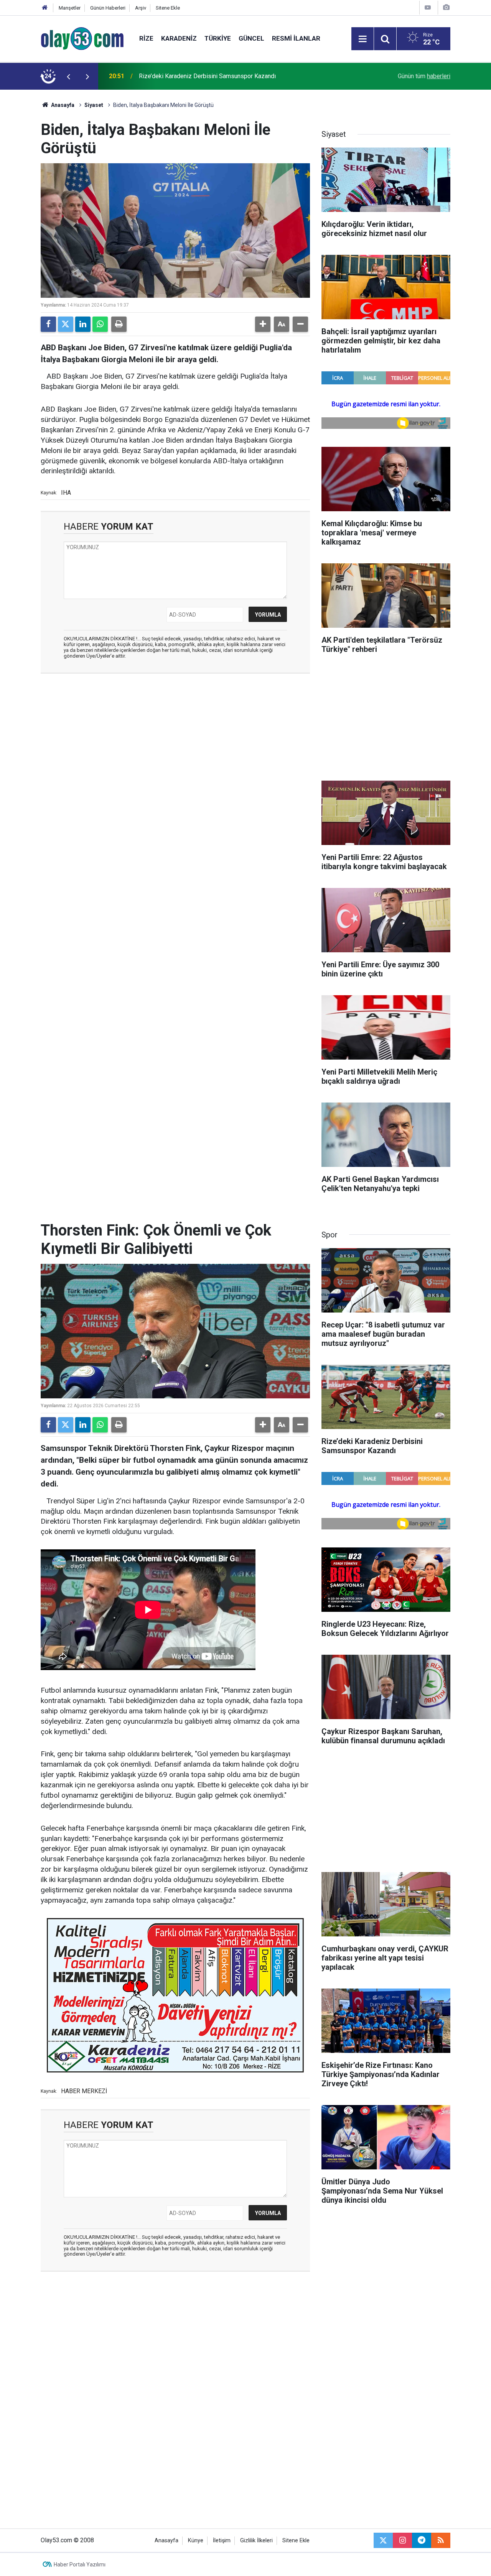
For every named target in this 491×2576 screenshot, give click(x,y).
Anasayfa (62, 105)
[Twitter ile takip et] (383, 2540)
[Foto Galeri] (446, 7)
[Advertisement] (175, 735)
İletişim (222, 2541)
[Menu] (362, 39)
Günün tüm (424, 76)
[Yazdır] (119, 324)
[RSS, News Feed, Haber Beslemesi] (441, 2540)
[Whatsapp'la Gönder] (100, 324)
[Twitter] (66, 324)
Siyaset (94, 105)
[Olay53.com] (82, 38)
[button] (263, 324)
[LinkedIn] (83, 324)
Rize (146, 38)
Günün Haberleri (108, 8)
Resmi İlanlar (296, 38)
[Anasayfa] (45, 8)
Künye (196, 2541)
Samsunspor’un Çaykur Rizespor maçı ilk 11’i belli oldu (212, 76)
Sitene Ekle (168, 8)
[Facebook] (48, 324)
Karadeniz (179, 38)
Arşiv (141, 8)
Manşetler (70, 8)
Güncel (251, 38)
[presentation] (68, 76)
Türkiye (218, 38)
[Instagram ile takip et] (402, 2540)
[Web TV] (428, 7)
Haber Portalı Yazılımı (80, 2565)
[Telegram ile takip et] (422, 2540)
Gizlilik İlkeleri (256, 2541)
